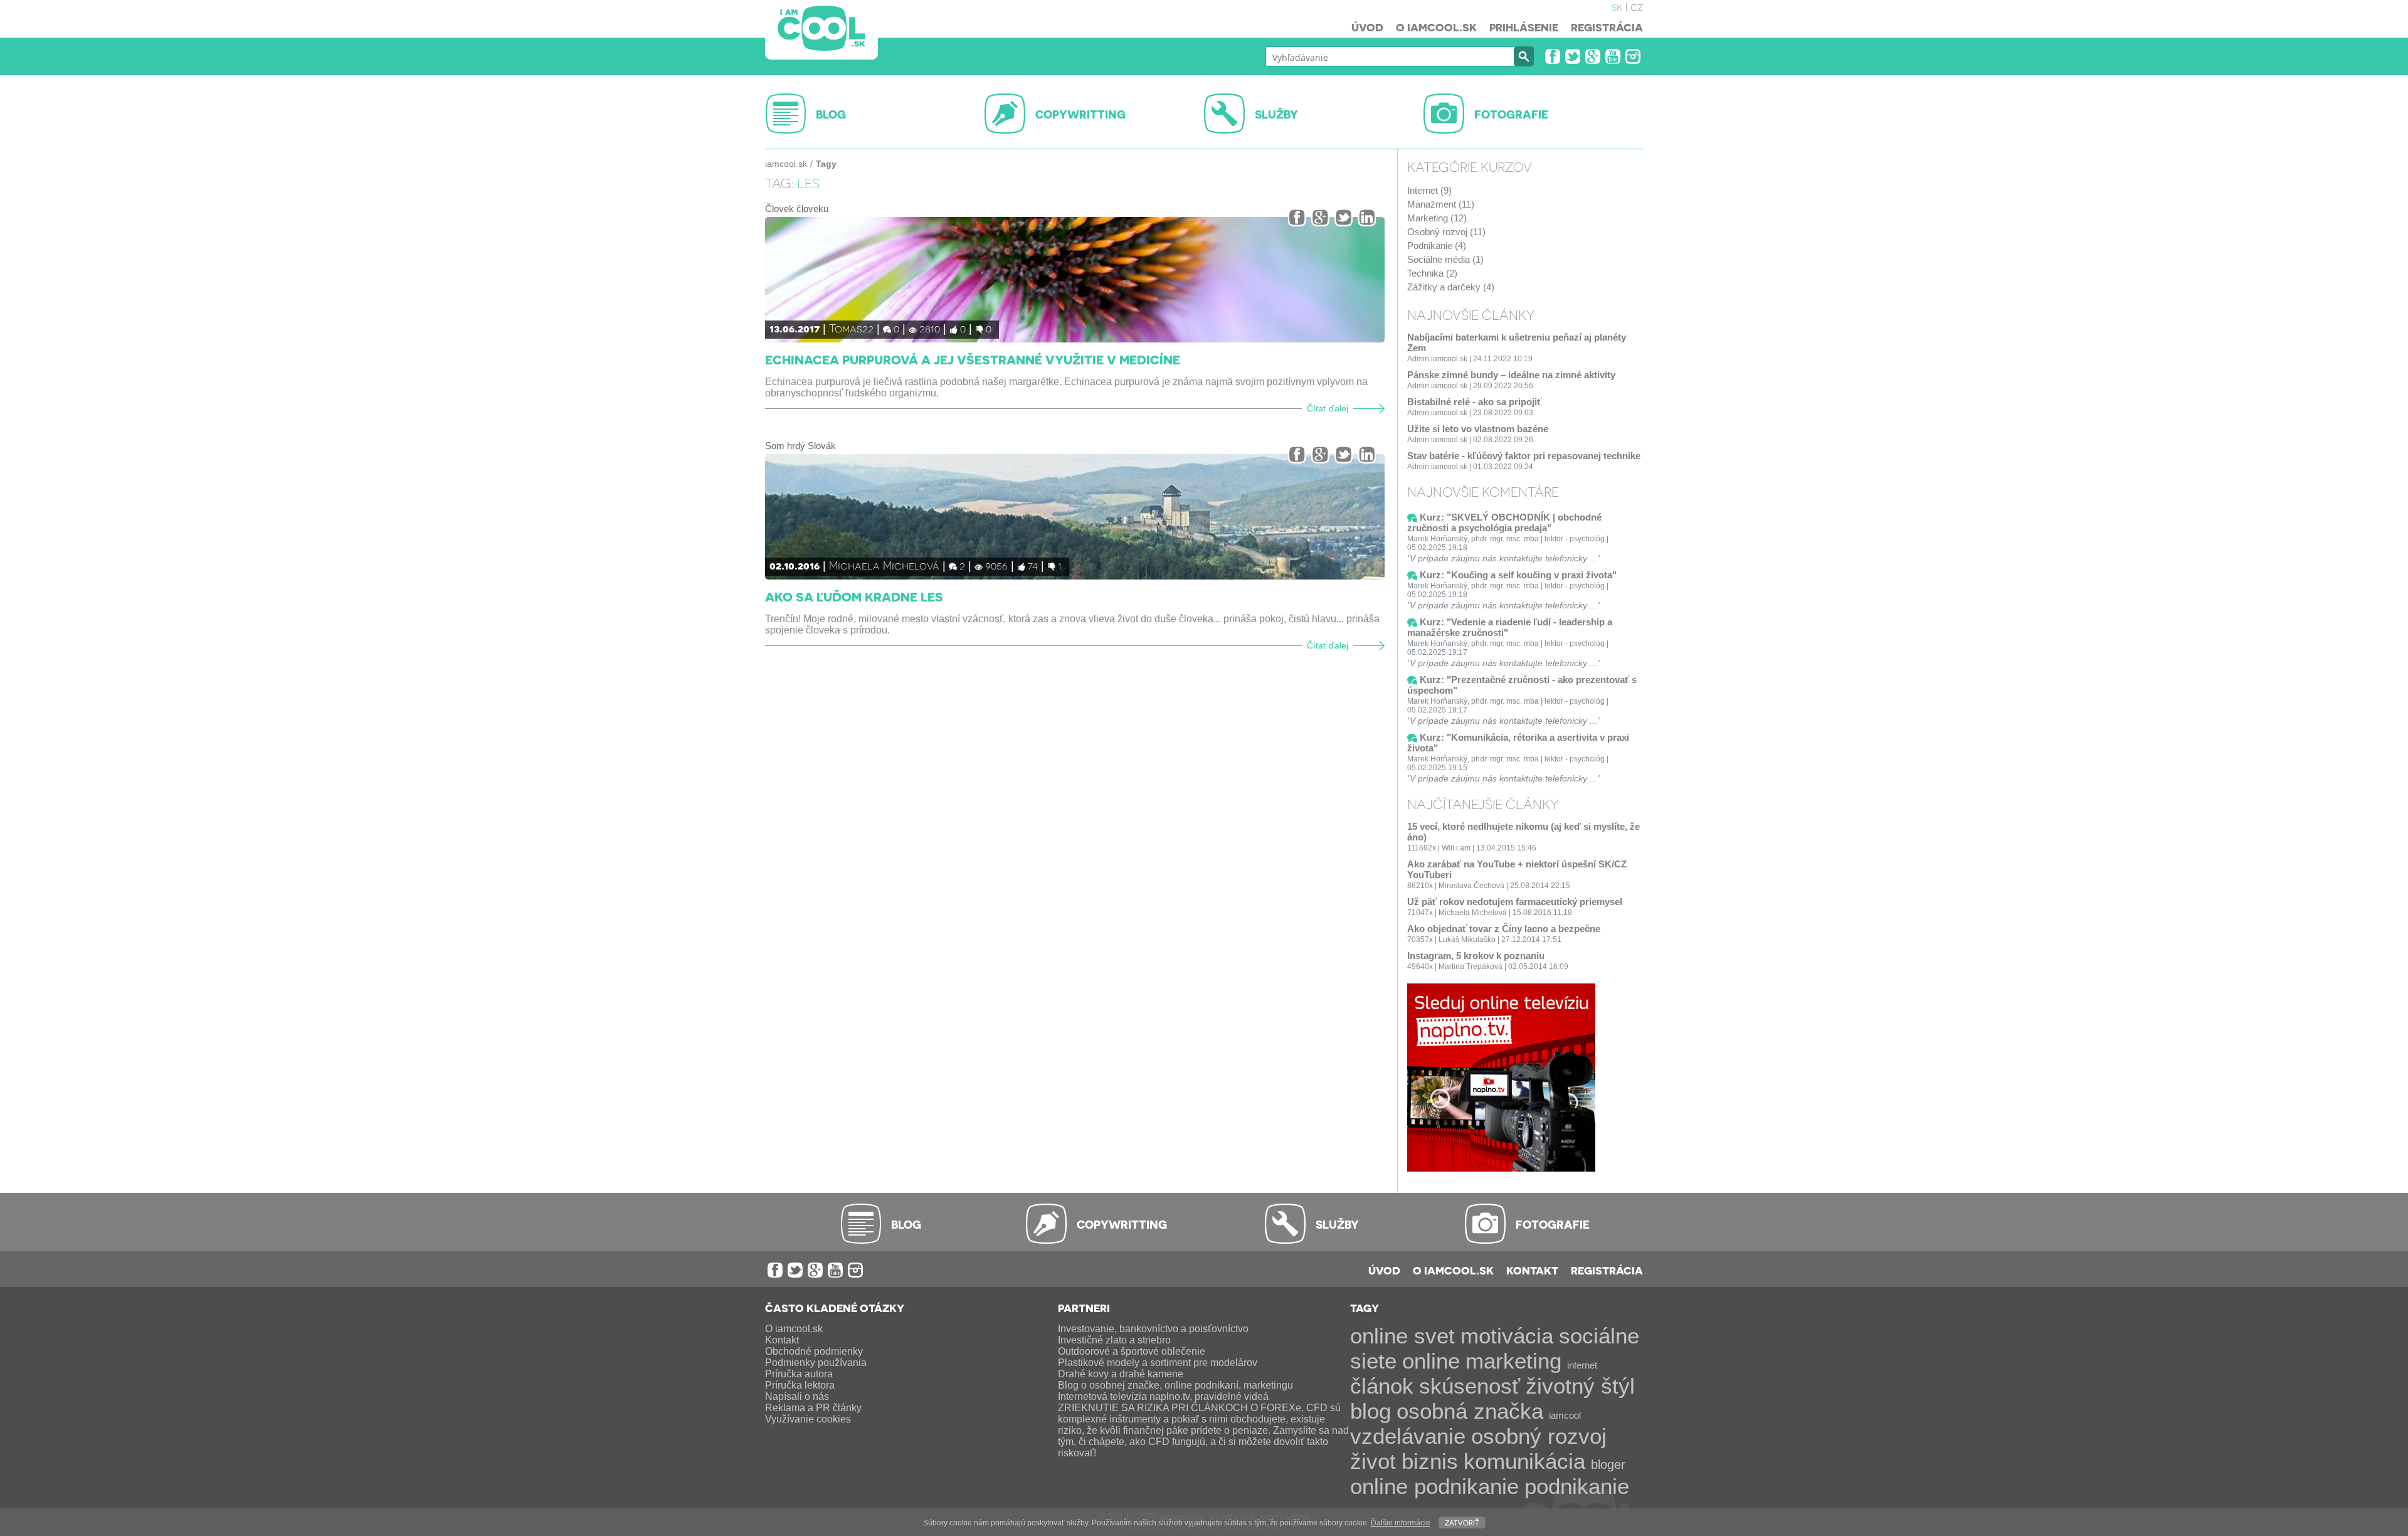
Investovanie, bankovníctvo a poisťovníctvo (1153, 1329)
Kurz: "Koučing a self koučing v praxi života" (1518, 575)
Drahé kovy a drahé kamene (1121, 1374)
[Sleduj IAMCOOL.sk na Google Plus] (1593, 56)
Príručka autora (799, 1374)
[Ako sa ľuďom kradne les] (1075, 517)
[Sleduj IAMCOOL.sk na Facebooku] (1553, 56)
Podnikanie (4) (1437, 246)
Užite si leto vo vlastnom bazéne (1478, 429)
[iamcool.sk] (821, 30)
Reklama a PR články (813, 1408)
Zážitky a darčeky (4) (1451, 287)
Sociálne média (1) (1445, 259)
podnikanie (1577, 1486)
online (1431, 1361)
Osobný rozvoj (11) (1446, 232)
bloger (1608, 1464)
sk (1617, 6)
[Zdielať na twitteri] (1344, 217)
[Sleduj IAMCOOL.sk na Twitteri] (1573, 56)
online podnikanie (1434, 1486)
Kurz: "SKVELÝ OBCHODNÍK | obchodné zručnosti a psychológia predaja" (1504, 522)
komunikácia (1524, 1461)
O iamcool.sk (1436, 27)
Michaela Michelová (884, 565)
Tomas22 (851, 328)
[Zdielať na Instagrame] (1367, 217)
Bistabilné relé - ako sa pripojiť (1474, 402)
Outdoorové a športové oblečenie (1132, 1351)
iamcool (1565, 1415)
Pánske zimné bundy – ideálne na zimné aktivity (1511, 375)
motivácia (1507, 1336)
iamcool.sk (786, 164)
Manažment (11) (1441, 204)
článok (1382, 1386)
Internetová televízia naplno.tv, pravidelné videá (1163, 1396)
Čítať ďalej (1328, 409)
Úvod (1367, 27)
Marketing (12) (1437, 218)
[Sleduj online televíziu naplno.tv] (1501, 1168)
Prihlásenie (1524, 27)
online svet (1402, 1336)
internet (1582, 1365)
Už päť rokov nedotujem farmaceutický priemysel (1515, 902)
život (1373, 1461)
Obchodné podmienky (814, 1351)
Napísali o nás (797, 1396)
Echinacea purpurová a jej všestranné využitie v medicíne (973, 359)
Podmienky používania (816, 1363)
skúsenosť (1470, 1386)
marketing (1513, 1361)
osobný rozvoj (1539, 1436)
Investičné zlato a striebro (1114, 1340)
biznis (1430, 1461)
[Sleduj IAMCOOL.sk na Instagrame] (1633, 56)
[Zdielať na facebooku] (1297, 217)
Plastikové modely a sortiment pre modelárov (1158, 1363)
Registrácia (1607, 27)
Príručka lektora (800, 1385)
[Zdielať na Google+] (1320, 217)
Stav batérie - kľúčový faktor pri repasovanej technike (1524, 456)
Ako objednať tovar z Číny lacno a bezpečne (1504, 929)
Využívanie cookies (808, 1419)
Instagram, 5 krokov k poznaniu (1476, 956)
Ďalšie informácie (1401, 1523)
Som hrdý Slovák (800, 446)
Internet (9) (1429, 190)
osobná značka (1470, 1411)
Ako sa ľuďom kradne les (854, 596)
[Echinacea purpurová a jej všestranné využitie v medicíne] (1075, 280)
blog (1370, 1411)
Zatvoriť (1462, 1522)
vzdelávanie (1408, 1436)
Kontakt (1532, 1270)
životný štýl (1580, 1386)
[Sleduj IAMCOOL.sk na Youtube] (1613, 56)
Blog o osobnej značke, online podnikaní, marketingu (1175, 1385)
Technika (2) (1432, 273)
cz (1637, 6)
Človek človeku (797, 209)
